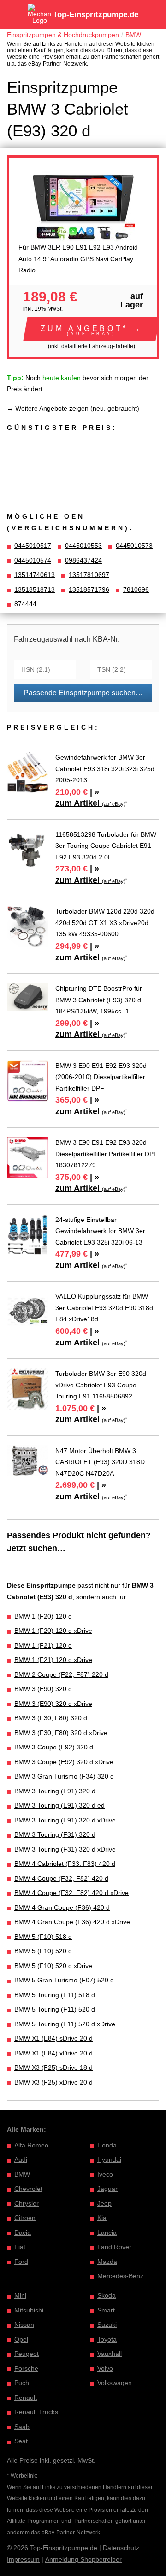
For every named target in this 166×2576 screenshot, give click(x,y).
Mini (20, 2295)
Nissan (24, 2325)
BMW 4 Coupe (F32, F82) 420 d (61, 1878)
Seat (21, 2441)
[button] (92, 329)
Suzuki (107, 2325)
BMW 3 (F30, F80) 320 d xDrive (61, 1733)
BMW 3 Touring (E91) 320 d (55, 1791)
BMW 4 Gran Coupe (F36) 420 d (62, 1907)
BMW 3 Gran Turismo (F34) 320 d (64, 1776)
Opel (21, 2339)
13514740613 (35, 575)
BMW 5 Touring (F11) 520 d (55, 2009)
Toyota (107, 2339)
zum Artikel (90, 803)
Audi (21, 2159)
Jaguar (107, 2189)
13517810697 (89, 575)
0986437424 (83, 560)
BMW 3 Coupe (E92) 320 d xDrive (64, 1762)
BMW (133, 35)
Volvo (105, 2368)
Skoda (107, 2295)
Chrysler (27, 2203)
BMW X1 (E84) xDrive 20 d (53, 2053)
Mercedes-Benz (120, 2276)
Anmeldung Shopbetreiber (83, 2559)
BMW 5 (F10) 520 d (43, 1951)
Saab (22, 2427)
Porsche (26, 2368)
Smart (106, 2310)
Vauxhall (110, 2354)
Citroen (25, 2218)
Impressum (23, 2559)
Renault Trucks (36, 2412)
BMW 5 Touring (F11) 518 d (55, 1995)
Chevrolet (28, 2189)
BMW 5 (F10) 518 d (43, 1937)
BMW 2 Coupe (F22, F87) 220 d (61, 1674)
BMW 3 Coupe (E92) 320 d (54, 1747)
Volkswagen (115, 2383)
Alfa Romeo (31, 2145)
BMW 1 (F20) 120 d (43, 1616)
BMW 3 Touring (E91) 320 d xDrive (65, 1820)
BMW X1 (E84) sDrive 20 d (53, 2038)
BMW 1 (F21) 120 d (43, 1645)
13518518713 (35, 589)
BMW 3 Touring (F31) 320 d (55, 1834)
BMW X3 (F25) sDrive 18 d (53, 2067)
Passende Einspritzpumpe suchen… (83, 693)
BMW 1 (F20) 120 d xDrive (53, 1631)
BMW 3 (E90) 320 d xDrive (53, 1704)
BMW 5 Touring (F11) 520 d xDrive (65, 2024)
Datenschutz (121, 2548)
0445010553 (83, 546)
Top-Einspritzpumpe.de (96, 15)
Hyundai (109, 2159)
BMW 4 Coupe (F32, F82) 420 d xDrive (71, 1893)
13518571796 (89, 589)
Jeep (104, 2203)
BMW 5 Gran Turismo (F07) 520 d (64, 1980)
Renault (26, 2398)
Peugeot (27, 2354)
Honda (107, 2145)
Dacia (23, 2233)
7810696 (136, 589)
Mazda (107, 2262)
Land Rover (114, 2247)
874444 (25, 604)
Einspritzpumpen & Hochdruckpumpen (63, 35)
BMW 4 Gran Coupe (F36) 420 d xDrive (72, 1922)
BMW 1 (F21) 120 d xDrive (53, 1660)
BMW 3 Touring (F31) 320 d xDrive (65, 1849)
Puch (22, 2383)
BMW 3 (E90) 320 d (43, 1689)
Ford (21, 2262)
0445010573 (134, 546)
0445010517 (33, 546)
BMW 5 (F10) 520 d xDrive (53, 1966)
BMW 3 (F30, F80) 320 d (51, 1718)
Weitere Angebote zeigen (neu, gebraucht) (77, 408)
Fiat (20, 2247)
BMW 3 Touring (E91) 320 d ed (59, 1805)
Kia (102, 2218)
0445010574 (33, 560)
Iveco (105, 2174)
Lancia (107, 2233)
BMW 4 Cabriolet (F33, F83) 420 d (65, 1864)
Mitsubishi (29, 2310)
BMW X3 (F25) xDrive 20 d (53, 2082)
